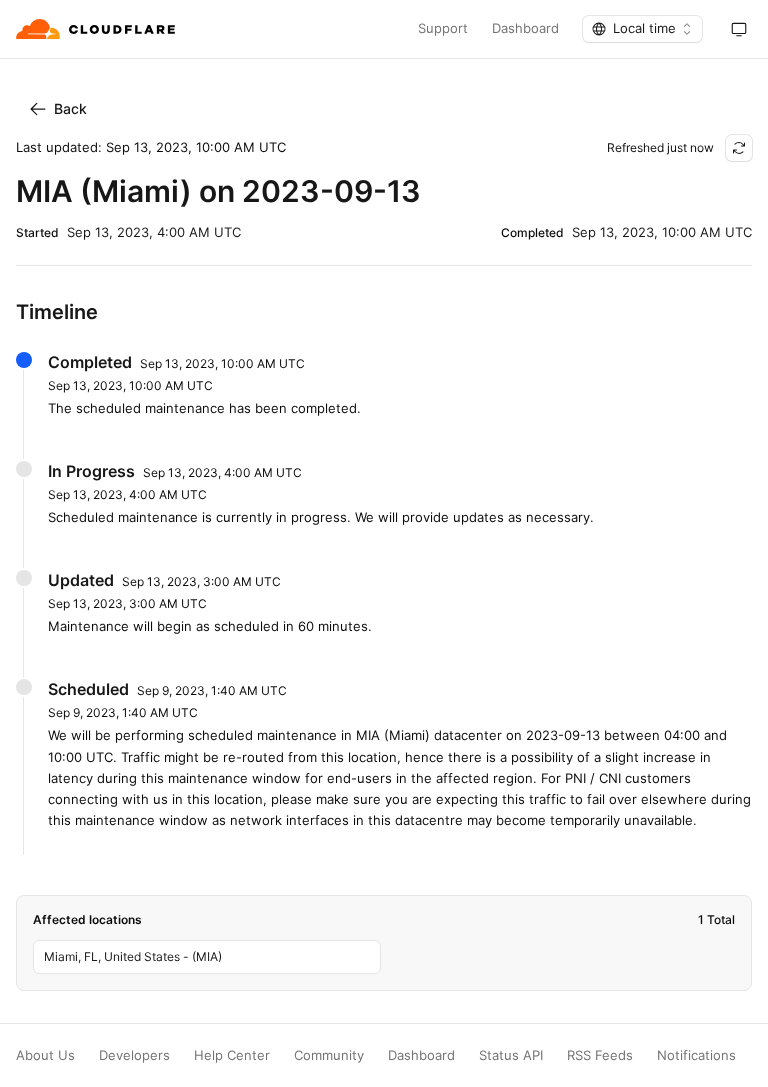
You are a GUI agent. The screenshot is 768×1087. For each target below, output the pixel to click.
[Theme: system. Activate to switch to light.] (739, 29)
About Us (45, 1055)
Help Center (232, 1055)
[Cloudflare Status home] (97, 29)
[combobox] (642, 29)
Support (443, 28)
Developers (134, 1055)
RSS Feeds (600, 1055)
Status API (511, 1055)
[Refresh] (739, 148)
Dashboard (525, 28)
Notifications (696, 1055)
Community (329, 1055)
